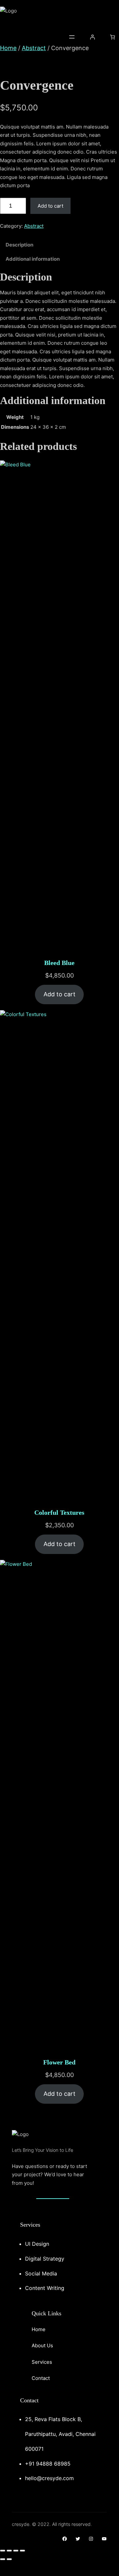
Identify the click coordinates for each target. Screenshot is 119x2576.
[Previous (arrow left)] (3, 2559)
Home (8, 48)
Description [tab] (19, 245)
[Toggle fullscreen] (9, 2551)
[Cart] (113, 37)
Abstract (34, 48)
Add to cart (50, 206)
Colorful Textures (59, 1512)
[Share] (16, 2551)
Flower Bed (59, 2062)
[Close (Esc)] (22, 2551)
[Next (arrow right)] (9, 2559)
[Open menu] (72, 37)
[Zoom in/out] (3, 2551)
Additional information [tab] (33, 259)
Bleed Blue (59, 963)
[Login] (92, 37)
